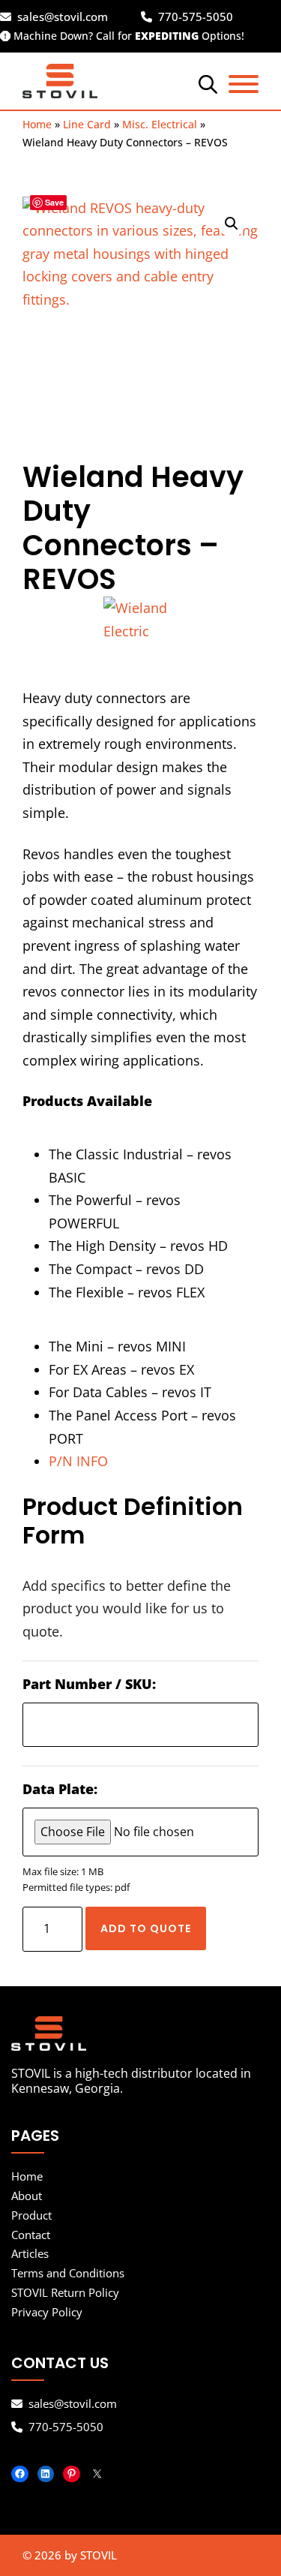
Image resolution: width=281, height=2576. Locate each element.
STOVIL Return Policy (65, 2292)
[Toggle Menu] (244, 84)
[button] (232, 224)
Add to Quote (146, 1928)
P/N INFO (78, 1461)
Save (54, 202)
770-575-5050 (196, 17)
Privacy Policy (47, 2312)
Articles (30, 2253)
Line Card (87, 124)
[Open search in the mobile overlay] (206, 83)
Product (31, 2215)
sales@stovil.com (63, 17)
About (27, 2196)
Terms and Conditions (68, 2273)
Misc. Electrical (160, 124)
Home (37, 124)
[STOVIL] (140, 2033)
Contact (31, 2235)
